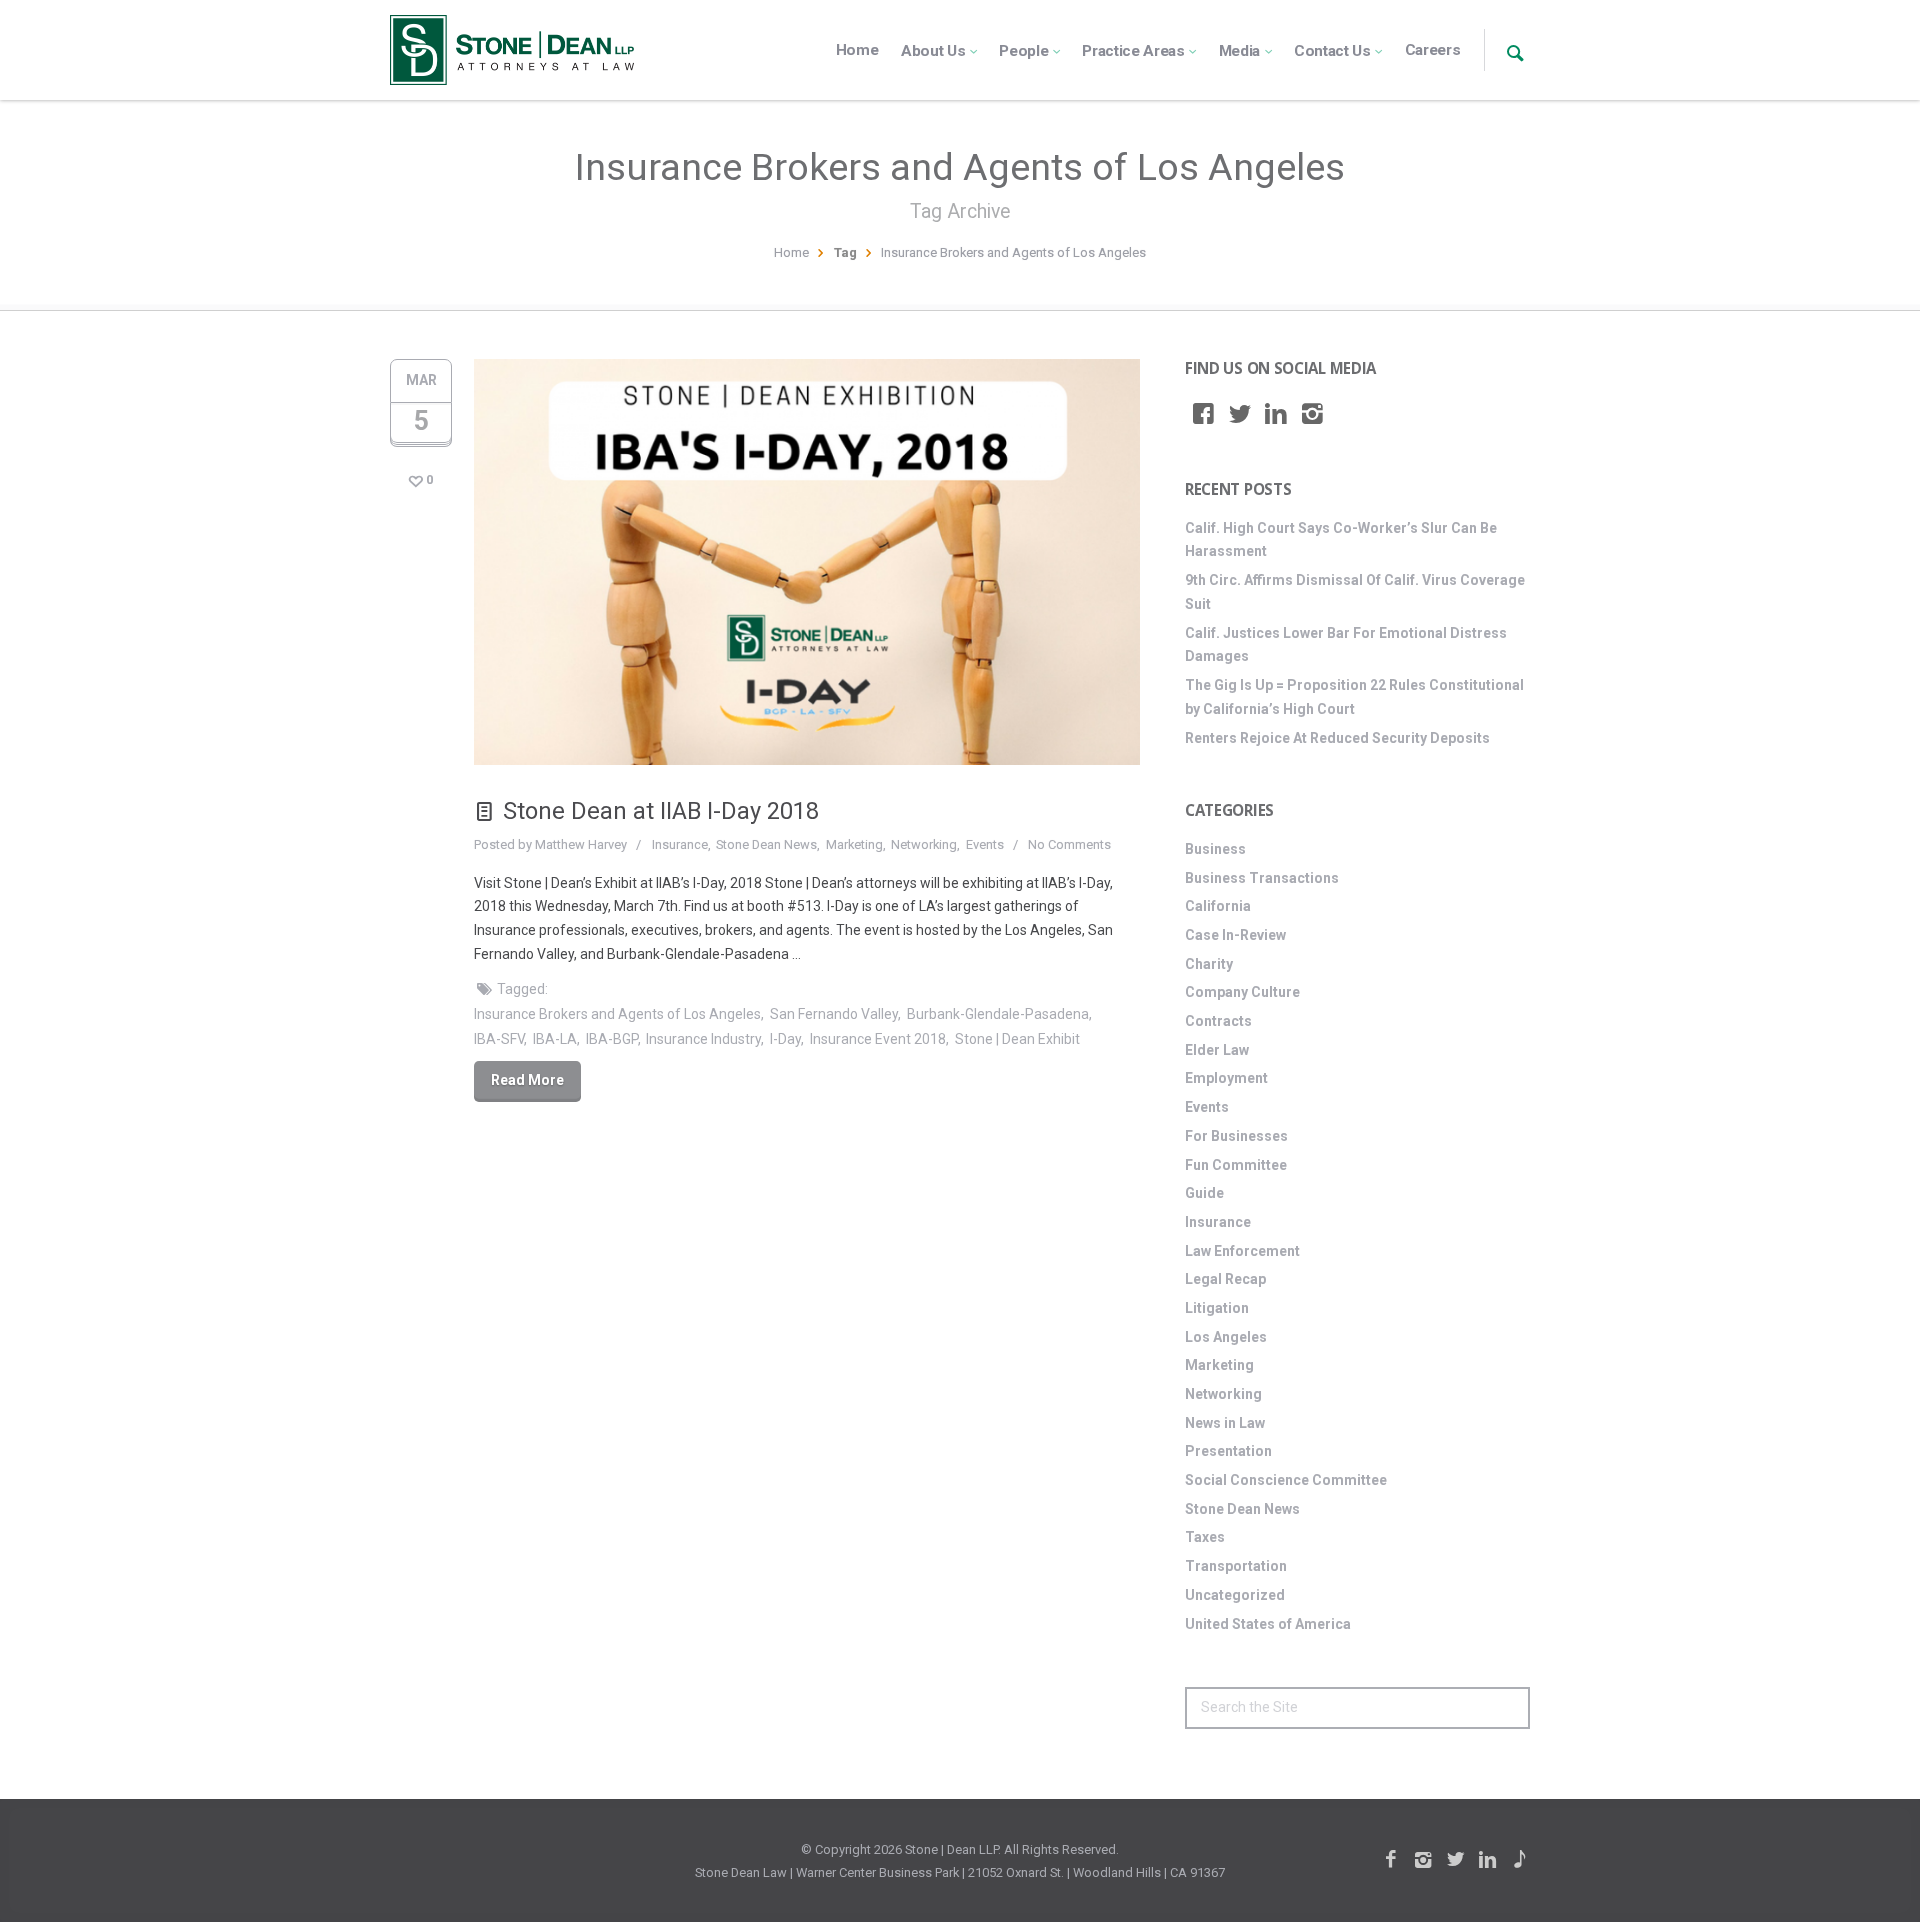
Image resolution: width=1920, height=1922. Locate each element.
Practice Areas (1133, 51)
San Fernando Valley (834, 1014)
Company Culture (1242, 992)
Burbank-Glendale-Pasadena (998, 1014)
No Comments (1069, 844)
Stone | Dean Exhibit (1017, 1039)
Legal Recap (1225, 1279)
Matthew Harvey (581, 844)
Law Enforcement (1242, 1251)
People (1023, 51)
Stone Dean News (766, 844)
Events (985, 844)
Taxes (1205, 1537)
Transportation (1236, 1566)
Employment (1226, 1078)
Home (857, 50)
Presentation (1228, 1451)
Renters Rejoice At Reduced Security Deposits (1337, 738)
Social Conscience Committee (1286, 1480)
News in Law (1225, 1423)
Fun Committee (1236, 1165)
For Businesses (1236, 1136)
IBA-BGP (612, 1039)
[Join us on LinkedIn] (1276, 414)
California (1218, 906)
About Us (933, 51)
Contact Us (1332, 51)
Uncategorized (1235, 1595)
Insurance (680, 844)
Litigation (1217, 1308)
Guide (1204, 1193)
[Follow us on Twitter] (1240, 414)
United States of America (1268, 1624)
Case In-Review (1235, 935)
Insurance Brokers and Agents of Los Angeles (617, 1014)
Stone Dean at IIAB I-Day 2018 (661, 811)
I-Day (785, 1039)
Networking (924, 844)
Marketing (854, 844)
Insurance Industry (703, 1039)
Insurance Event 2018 (878, 1039)
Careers (1433, 50)
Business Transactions (1262, 878)
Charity (1209, 964)
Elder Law (1217, 1050)
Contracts (1218, 1021)
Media (1239, 51)
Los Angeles (1226, 1337)
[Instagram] (1313, 414)
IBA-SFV (499, 1039)
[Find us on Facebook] (1203, 414)
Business (1215, 849)
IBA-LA (555, 1039)
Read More (527, 1080)
